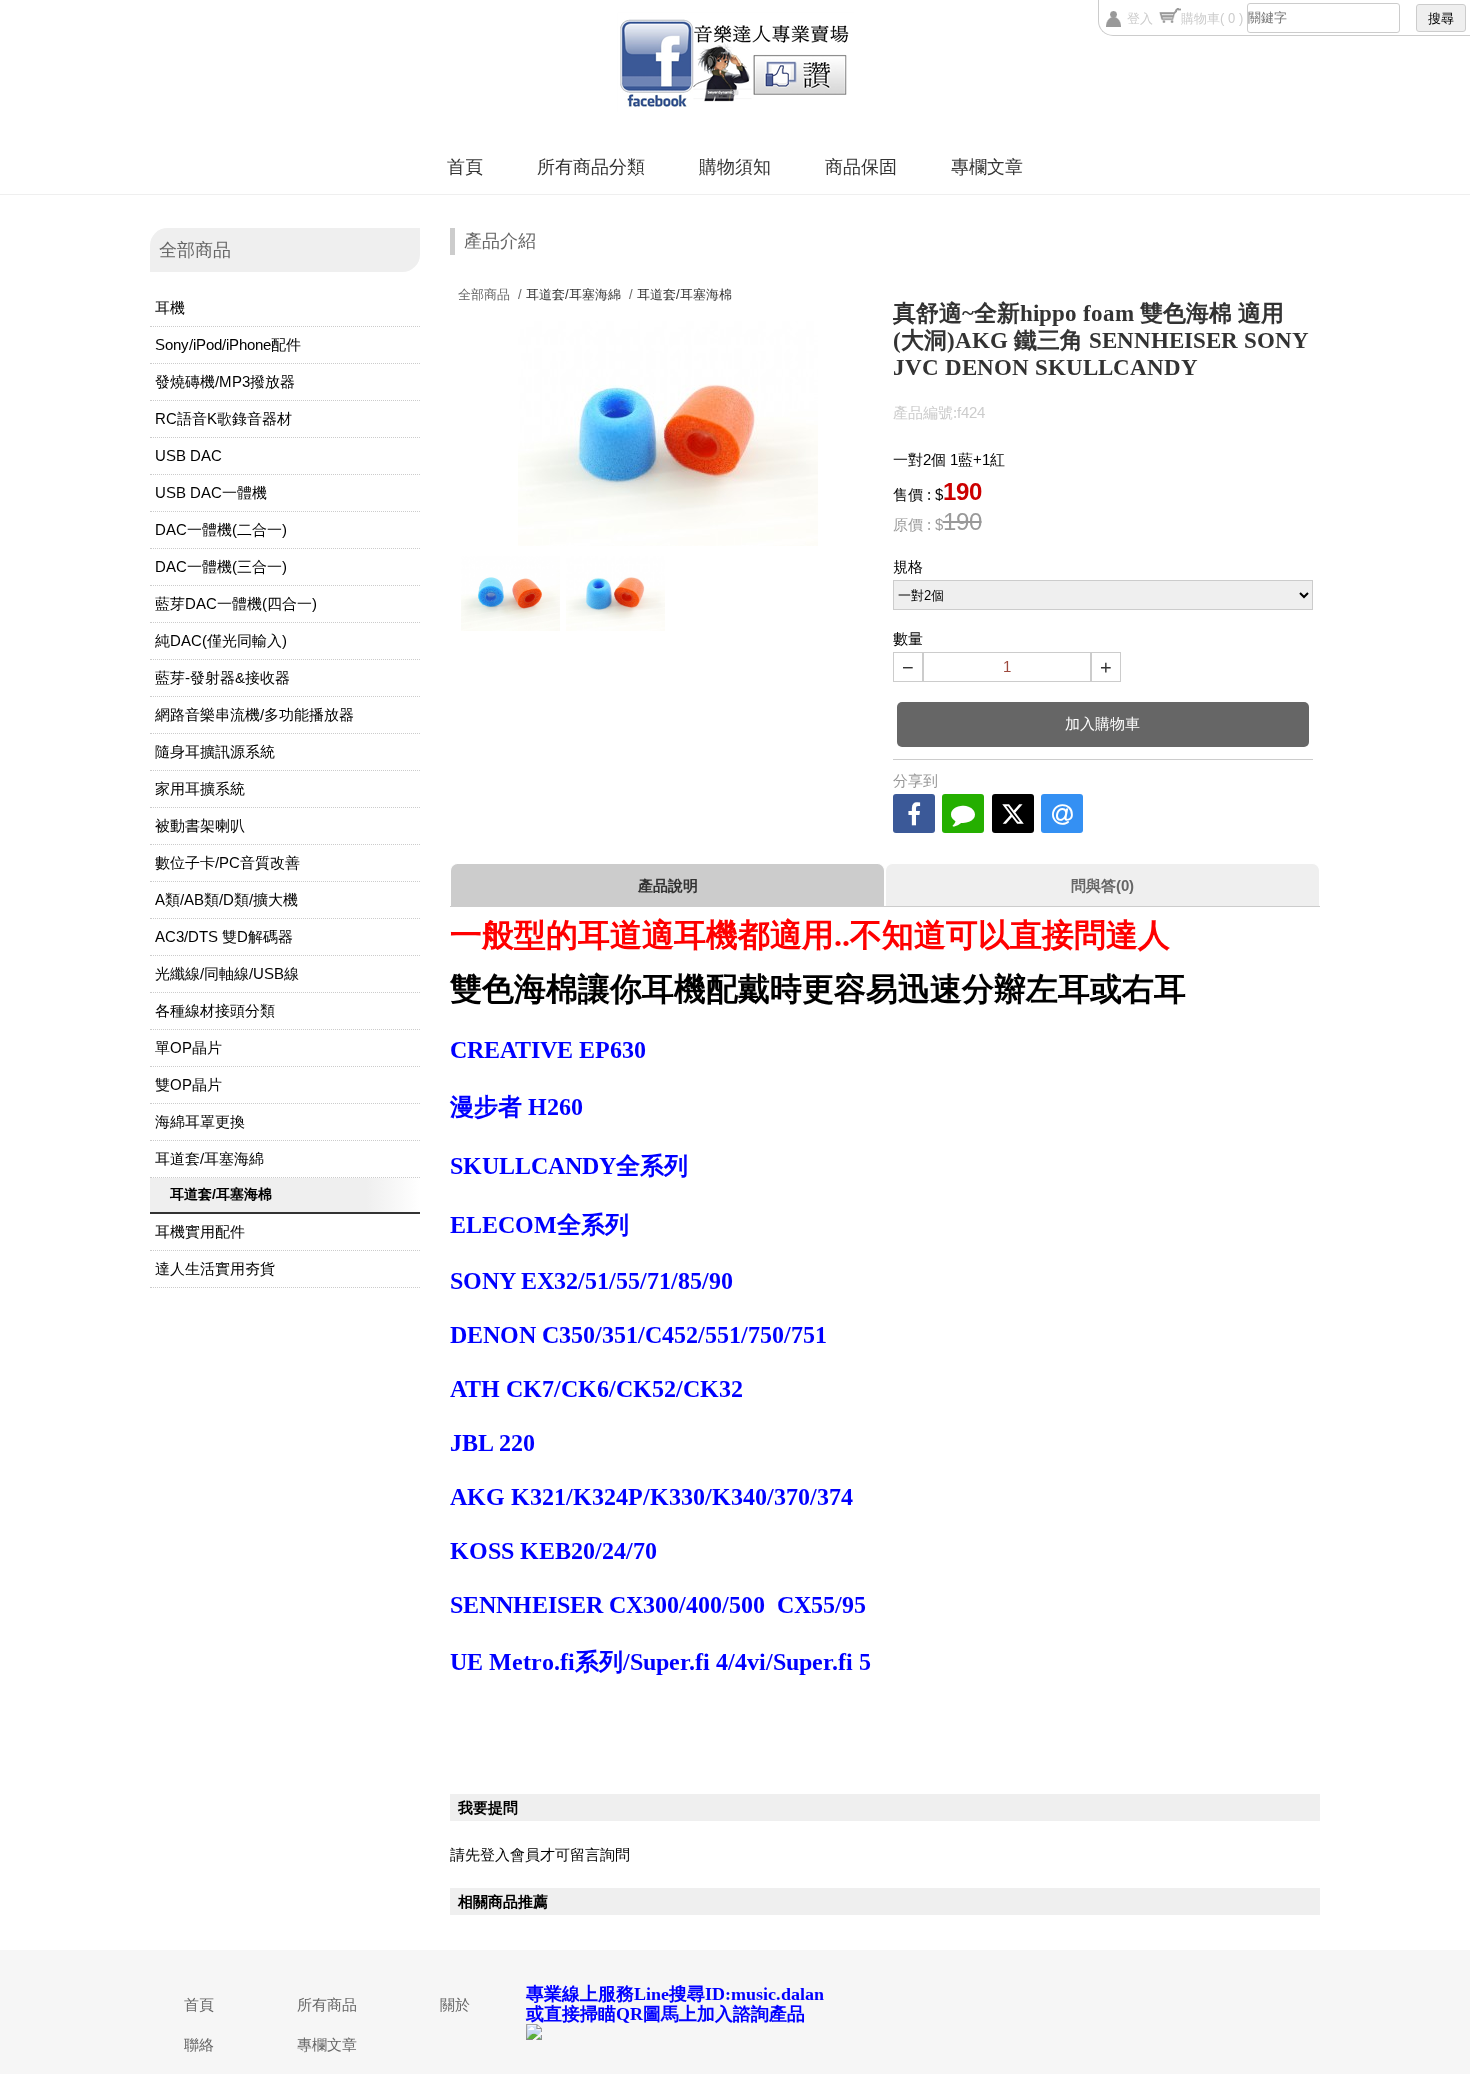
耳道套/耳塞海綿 (209, 1158)
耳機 (170, 307)
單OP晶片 (188, 1047)
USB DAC (188, 455)
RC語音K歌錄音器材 (223, 418)
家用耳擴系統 (200, 788)
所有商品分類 (591, 167)
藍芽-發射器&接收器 (222, 677)
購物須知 (735, 167)
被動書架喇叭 (200, 825)
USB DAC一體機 (211, 492)
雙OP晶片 (188, 1084)
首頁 (465, 167)
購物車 (1212, 18)
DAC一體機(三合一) (221, 566)
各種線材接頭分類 (215, 1010)
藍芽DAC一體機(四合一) (236, 603)
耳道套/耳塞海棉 (221, 1194)
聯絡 (199, 2044)
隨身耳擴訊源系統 (215, 751)
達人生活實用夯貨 (215, 1268)
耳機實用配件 (200, 1231)
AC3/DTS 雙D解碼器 (224, 936)
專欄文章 (987, 167)
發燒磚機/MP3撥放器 (225, 381)
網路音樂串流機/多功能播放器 (254, 714)
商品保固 (861, 167)
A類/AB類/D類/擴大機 (226, 899)
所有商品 (327, 2004)
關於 (455, 2004)
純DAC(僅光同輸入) (221, 640)
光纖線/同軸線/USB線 (227, 973)
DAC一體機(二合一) (221, 529)
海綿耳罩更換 (200, 1121)
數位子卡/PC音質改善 (227, 862)
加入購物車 (1102, 723)
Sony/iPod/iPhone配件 (228, 344)
